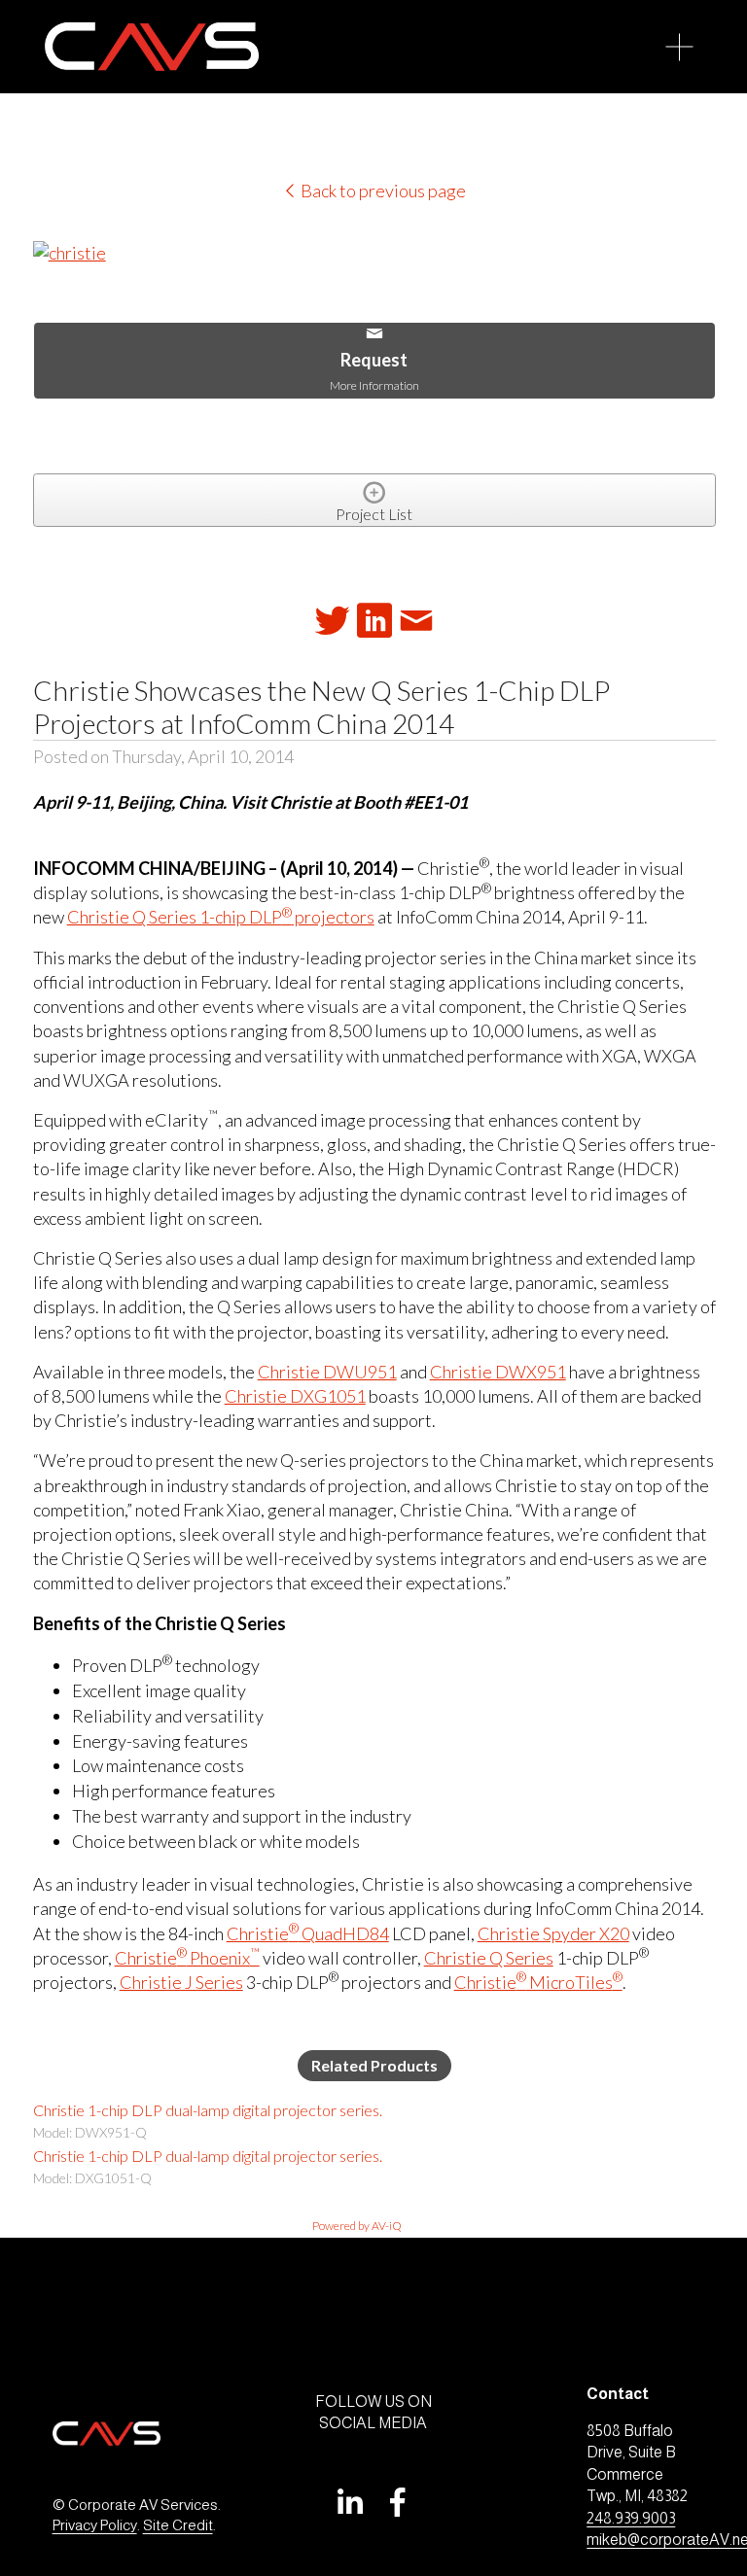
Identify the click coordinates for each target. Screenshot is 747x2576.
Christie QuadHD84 (308, 1933)
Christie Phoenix (187, 1958)
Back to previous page (382, 191)
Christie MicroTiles (538, 1982)
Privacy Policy (95, 2525)
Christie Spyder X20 (553, 1933)
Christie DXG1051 (295, 1396)
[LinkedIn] (349, 2502)
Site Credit (178, 2525)
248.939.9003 (631, 2518)
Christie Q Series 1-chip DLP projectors (221, 917)
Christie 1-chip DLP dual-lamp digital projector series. (208, 2110)
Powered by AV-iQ (357, 2226)
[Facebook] (398, 2502)
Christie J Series (181, 1982)
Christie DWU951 (327, 1372)
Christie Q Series (489, 1958)
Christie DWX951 (498, 1372)
